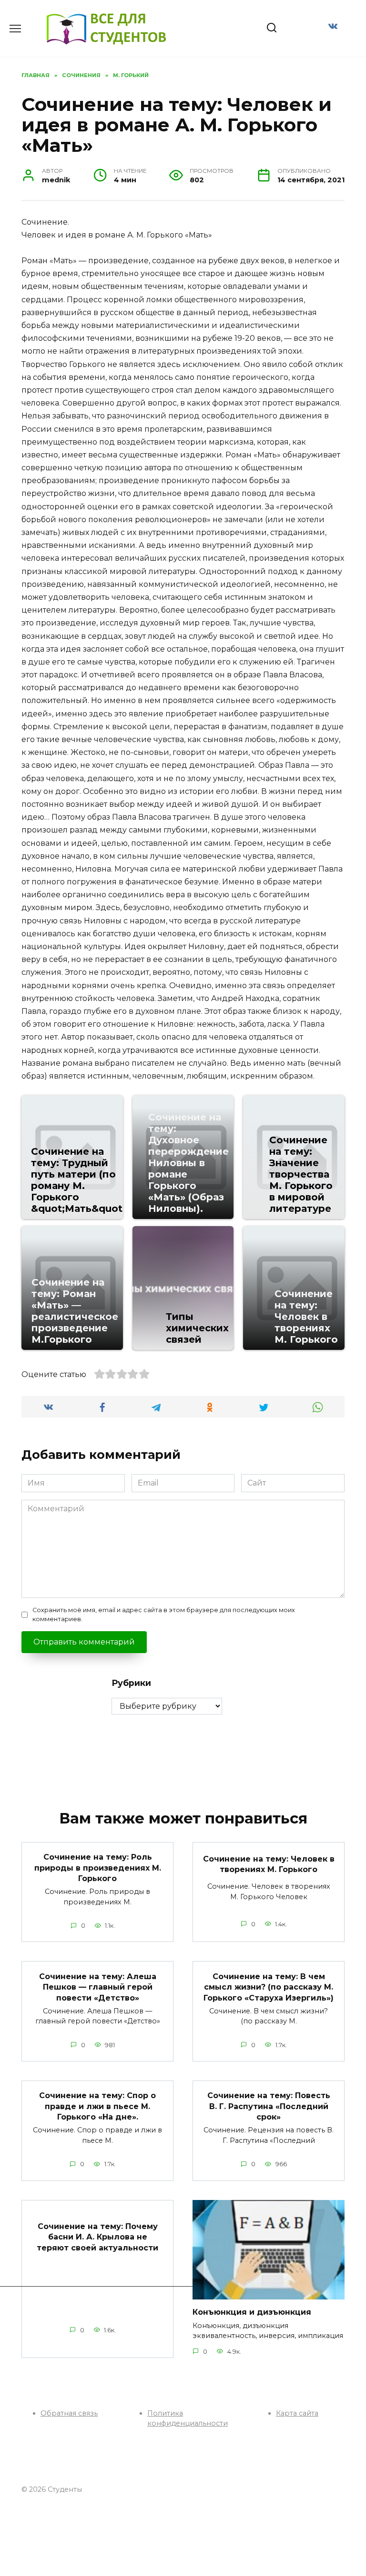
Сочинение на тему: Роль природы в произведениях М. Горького (98, 1868)
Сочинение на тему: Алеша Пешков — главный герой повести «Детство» (98, 1987)
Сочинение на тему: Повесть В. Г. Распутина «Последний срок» (269, 2106)
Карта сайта (297, 2413)
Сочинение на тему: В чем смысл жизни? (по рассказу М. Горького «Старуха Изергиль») (269, 1987)
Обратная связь (69, 2413)
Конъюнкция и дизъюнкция (252, 2312)
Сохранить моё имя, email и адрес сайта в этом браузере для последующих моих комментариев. (164, 1615)
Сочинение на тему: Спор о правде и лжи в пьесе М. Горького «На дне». (97, 2106)
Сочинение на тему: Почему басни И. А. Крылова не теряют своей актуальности (97, 2237)
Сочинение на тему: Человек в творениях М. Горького (269, 1864)
